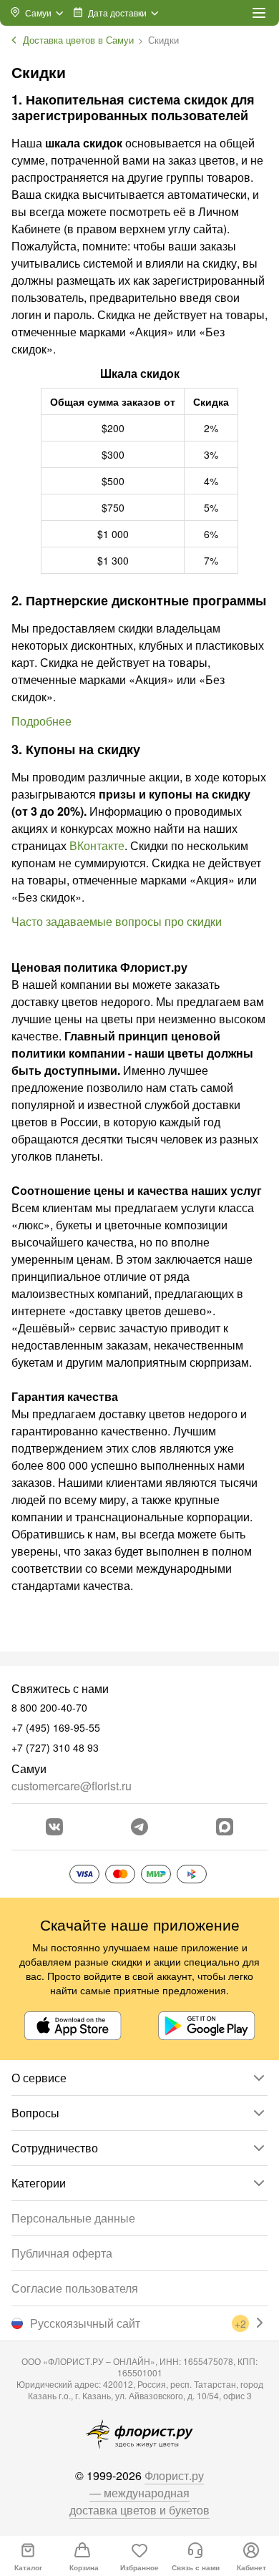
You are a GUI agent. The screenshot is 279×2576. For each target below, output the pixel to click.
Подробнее (41, 721)
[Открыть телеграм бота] (139, 1827)
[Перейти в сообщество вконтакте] (54, 1827)
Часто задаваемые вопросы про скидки (117, 921)
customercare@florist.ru (72, 1786)
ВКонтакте (97, 845)
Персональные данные (73, 2218)
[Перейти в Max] (225, 1827)
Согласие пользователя (75, 2288)
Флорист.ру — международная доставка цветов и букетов (139, 2493)
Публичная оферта (62, 2253)
